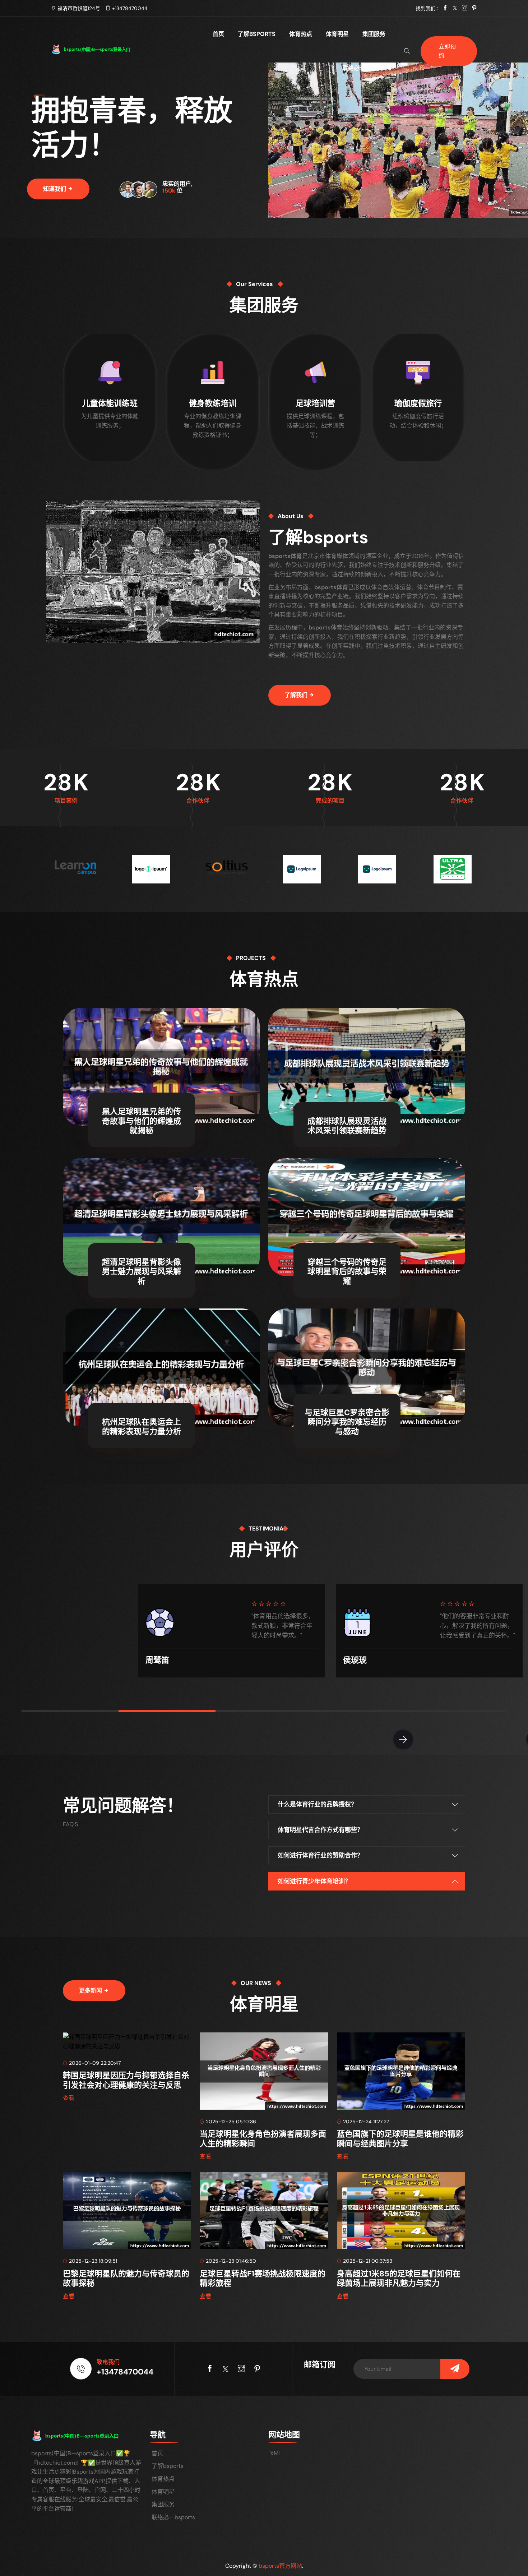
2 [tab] (167, 1711)
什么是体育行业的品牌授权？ (317, 1804)
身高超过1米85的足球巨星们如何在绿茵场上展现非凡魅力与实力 (399, 2278)
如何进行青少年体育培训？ (314, 1881)
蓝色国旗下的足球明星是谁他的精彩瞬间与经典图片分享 (400, 2139)
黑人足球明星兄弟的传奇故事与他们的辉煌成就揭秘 (142, 1121)
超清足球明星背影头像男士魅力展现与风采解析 (142, 1271)
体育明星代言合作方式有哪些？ (320, 1830)
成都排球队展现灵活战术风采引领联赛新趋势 (347, 1126)
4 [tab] (361, 1711)
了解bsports (257, 34)
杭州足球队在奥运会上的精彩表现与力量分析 (142, 1427)
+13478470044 (130, 8)
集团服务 (374, 34)
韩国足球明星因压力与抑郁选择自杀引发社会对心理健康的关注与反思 (126, 2080)
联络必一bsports (367, 68)
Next (403, 1740)
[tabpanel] (232, 1628)
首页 (218, 34)
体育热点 (301, 34)
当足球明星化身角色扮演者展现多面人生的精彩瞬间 (263, 2139)
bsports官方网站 (280, 2566)
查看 (69, 2098)
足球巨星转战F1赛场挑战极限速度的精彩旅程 (263, 2278)
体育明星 (337, 34)
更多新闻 (91, 1991)
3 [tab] (264, 1711)
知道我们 (55, 189)
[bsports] (101, 49)
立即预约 (447, 51)
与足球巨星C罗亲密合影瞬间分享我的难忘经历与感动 (347, 1422)
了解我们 (297, 695)
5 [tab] (458, 1711)
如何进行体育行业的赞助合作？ (320, 1855)
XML (276, 2453)
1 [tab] (70, 1711)
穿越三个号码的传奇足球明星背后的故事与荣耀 (347, 1271)
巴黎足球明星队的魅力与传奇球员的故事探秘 (126, 2278)
